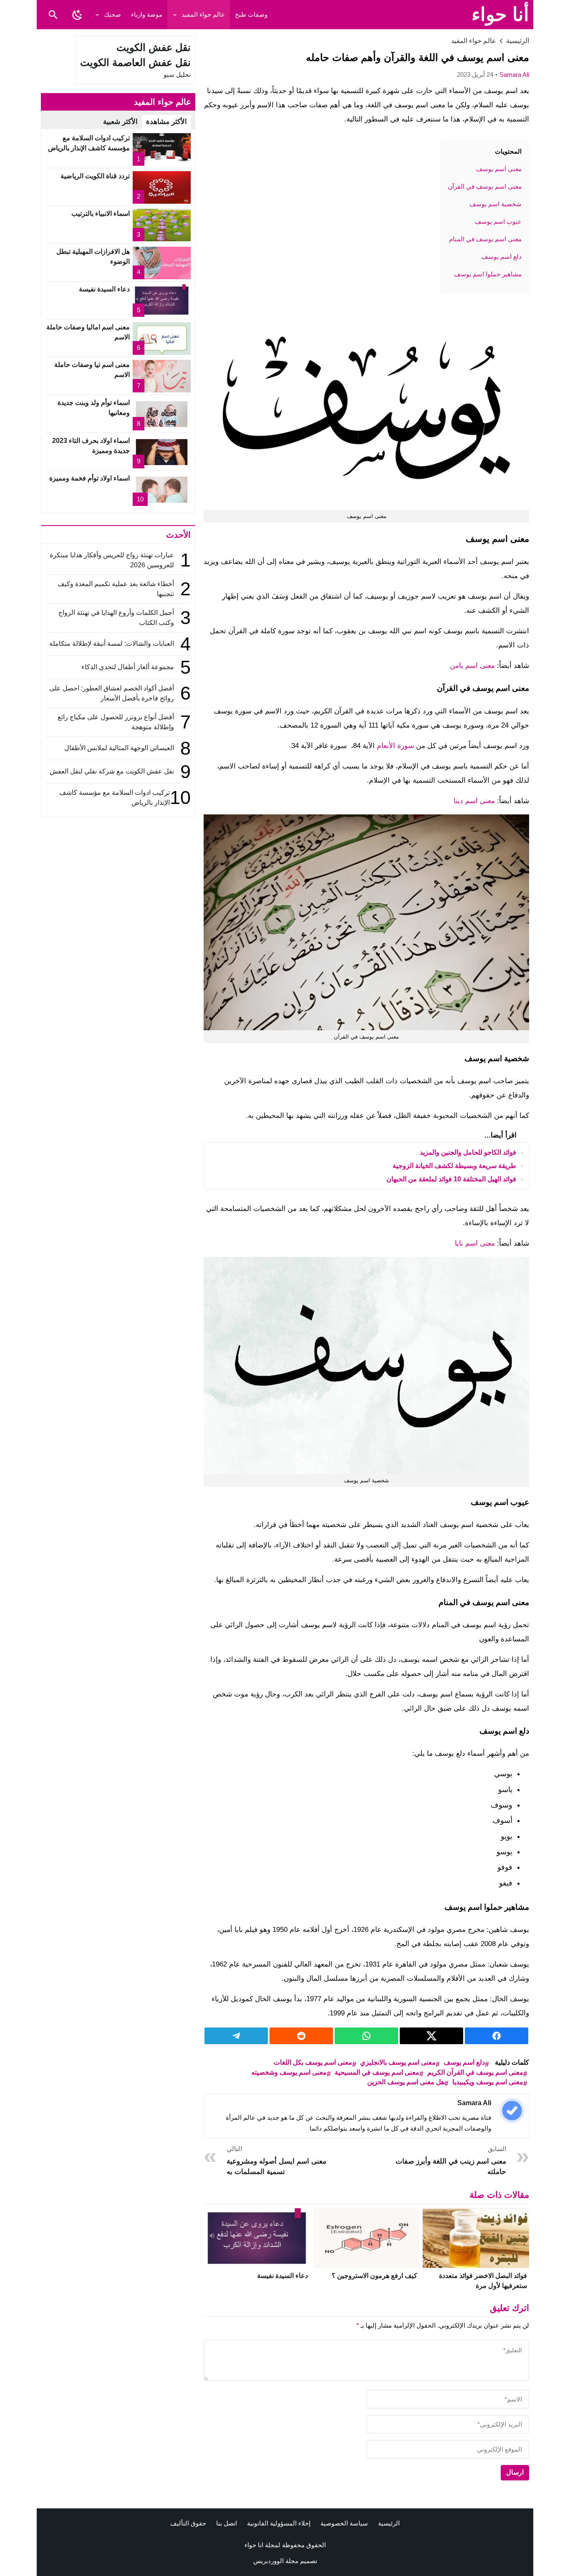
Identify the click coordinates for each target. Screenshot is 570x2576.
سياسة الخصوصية (344, 2523)
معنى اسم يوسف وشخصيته (289, 2072)
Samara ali (514, 75)
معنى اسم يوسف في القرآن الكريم (475, 2072)
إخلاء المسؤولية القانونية (279, 2523)
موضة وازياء (147, 14)
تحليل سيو (177, 75)
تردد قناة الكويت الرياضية (95, 176)
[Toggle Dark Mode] (77, 15)
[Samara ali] (512, 2111)
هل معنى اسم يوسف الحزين (406, 2082)
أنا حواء (500, 14)
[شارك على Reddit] (301, 2036)
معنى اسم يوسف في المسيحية (377, 2072)
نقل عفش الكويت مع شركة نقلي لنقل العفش (112, 771)
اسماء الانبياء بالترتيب (101, 214)
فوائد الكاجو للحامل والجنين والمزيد (468, 1152)
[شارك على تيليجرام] (236, 2036)
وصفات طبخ (251, 14)
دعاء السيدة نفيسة (282, 2276)
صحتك (112, 14)
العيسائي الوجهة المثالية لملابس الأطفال (118, 748)
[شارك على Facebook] (497, 2036)
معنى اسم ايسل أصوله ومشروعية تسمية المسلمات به (276, 2160)
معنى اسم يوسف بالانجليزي (398, 2062)
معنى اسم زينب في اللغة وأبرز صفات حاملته (451, 2160)
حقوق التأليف (188, 2523)
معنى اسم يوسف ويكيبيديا (488, 2082)
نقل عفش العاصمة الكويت (135, 62)
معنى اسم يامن (472, 666)
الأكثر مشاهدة (166, 122)
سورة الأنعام (395, 746)
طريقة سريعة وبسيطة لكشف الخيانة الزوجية (454, 1166)
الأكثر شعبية (120, 122)
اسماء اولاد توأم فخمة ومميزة (90, 478)
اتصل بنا (227, 2523)
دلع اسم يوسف (464, 2062)
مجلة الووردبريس (276, 2561)
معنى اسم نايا (475, 1243)
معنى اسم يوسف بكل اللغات (313, 2062)
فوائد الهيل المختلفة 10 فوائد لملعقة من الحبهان (451, 1179)
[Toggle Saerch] (53, 15)
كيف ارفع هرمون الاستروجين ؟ (375, 2276)
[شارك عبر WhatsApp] (366, 2036)
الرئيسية (389, 2523)
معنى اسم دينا (474, 801)
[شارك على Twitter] (431, 2036)
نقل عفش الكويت (154, 47)
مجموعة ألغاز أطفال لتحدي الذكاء (128, 667)
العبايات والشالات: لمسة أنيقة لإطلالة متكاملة (112, 643)
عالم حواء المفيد (203, 14)
